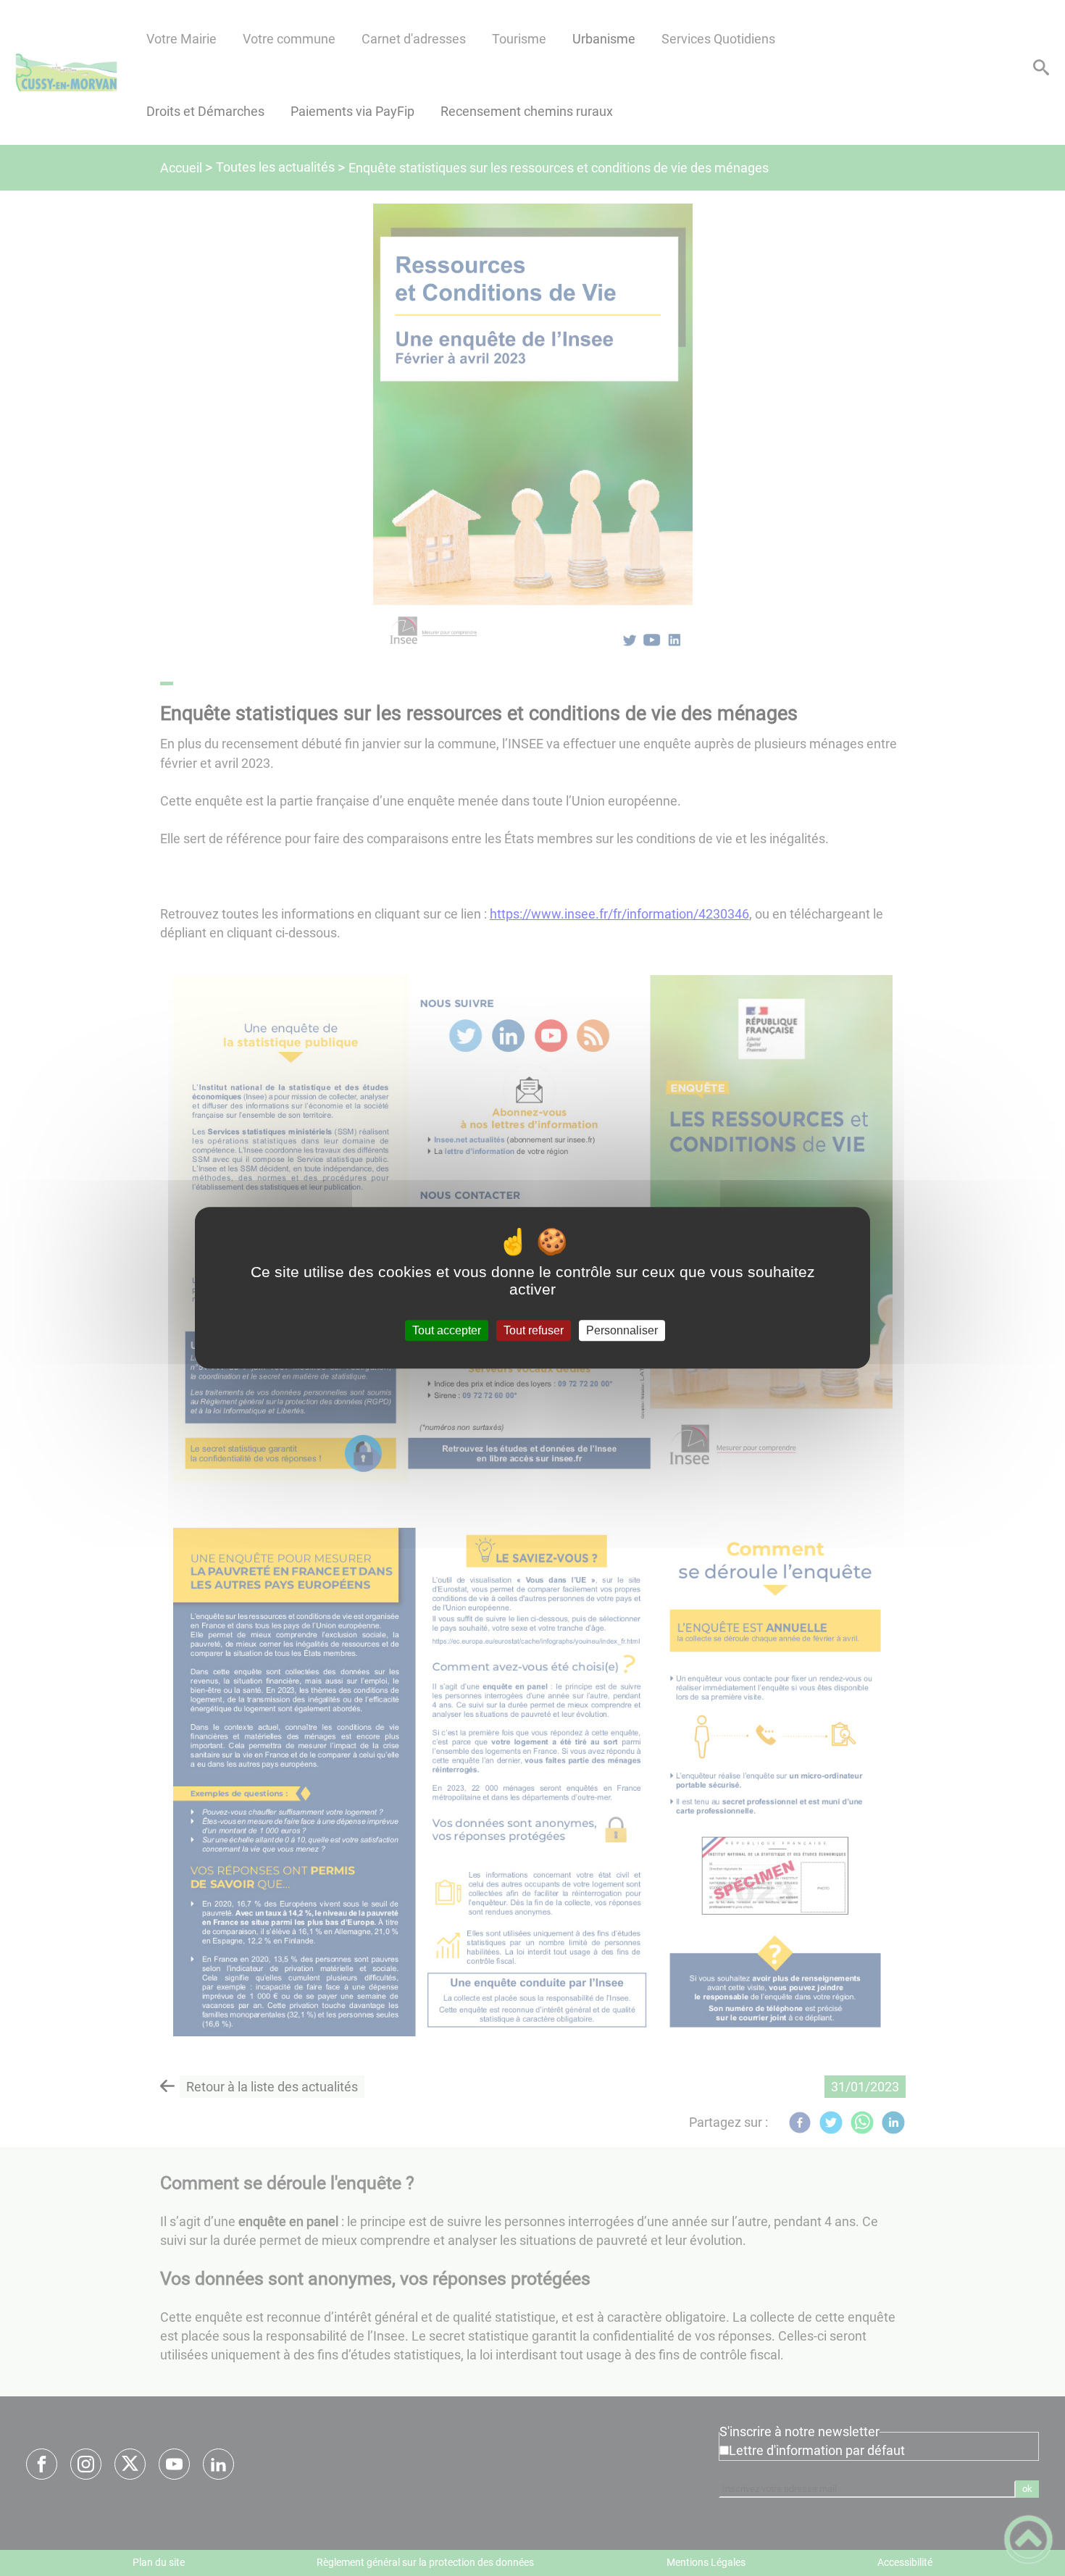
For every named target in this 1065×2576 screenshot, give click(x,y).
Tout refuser (534, 1330)
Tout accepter (447, 1330)
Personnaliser (622, 1330)
